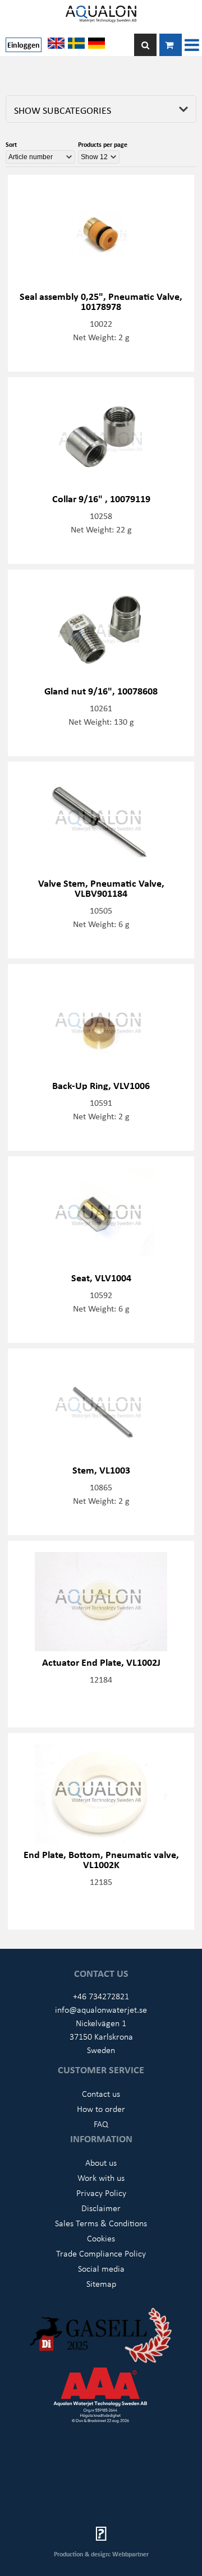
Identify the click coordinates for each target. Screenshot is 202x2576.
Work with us (101, 2177)
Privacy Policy (101, 2193)
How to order (101, 2109)
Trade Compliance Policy (101, 2253)
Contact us (101, 2093)
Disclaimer (101, 2208)
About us (101, 2162)
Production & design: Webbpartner (101, 2554)
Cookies (101, 2238)
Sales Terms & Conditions (101, 2223)
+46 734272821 (101, 1996)
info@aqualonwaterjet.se (101, 2009)
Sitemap (101, 2283)
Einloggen (24, 45)
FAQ (101, 2124)
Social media (101, 2268)
